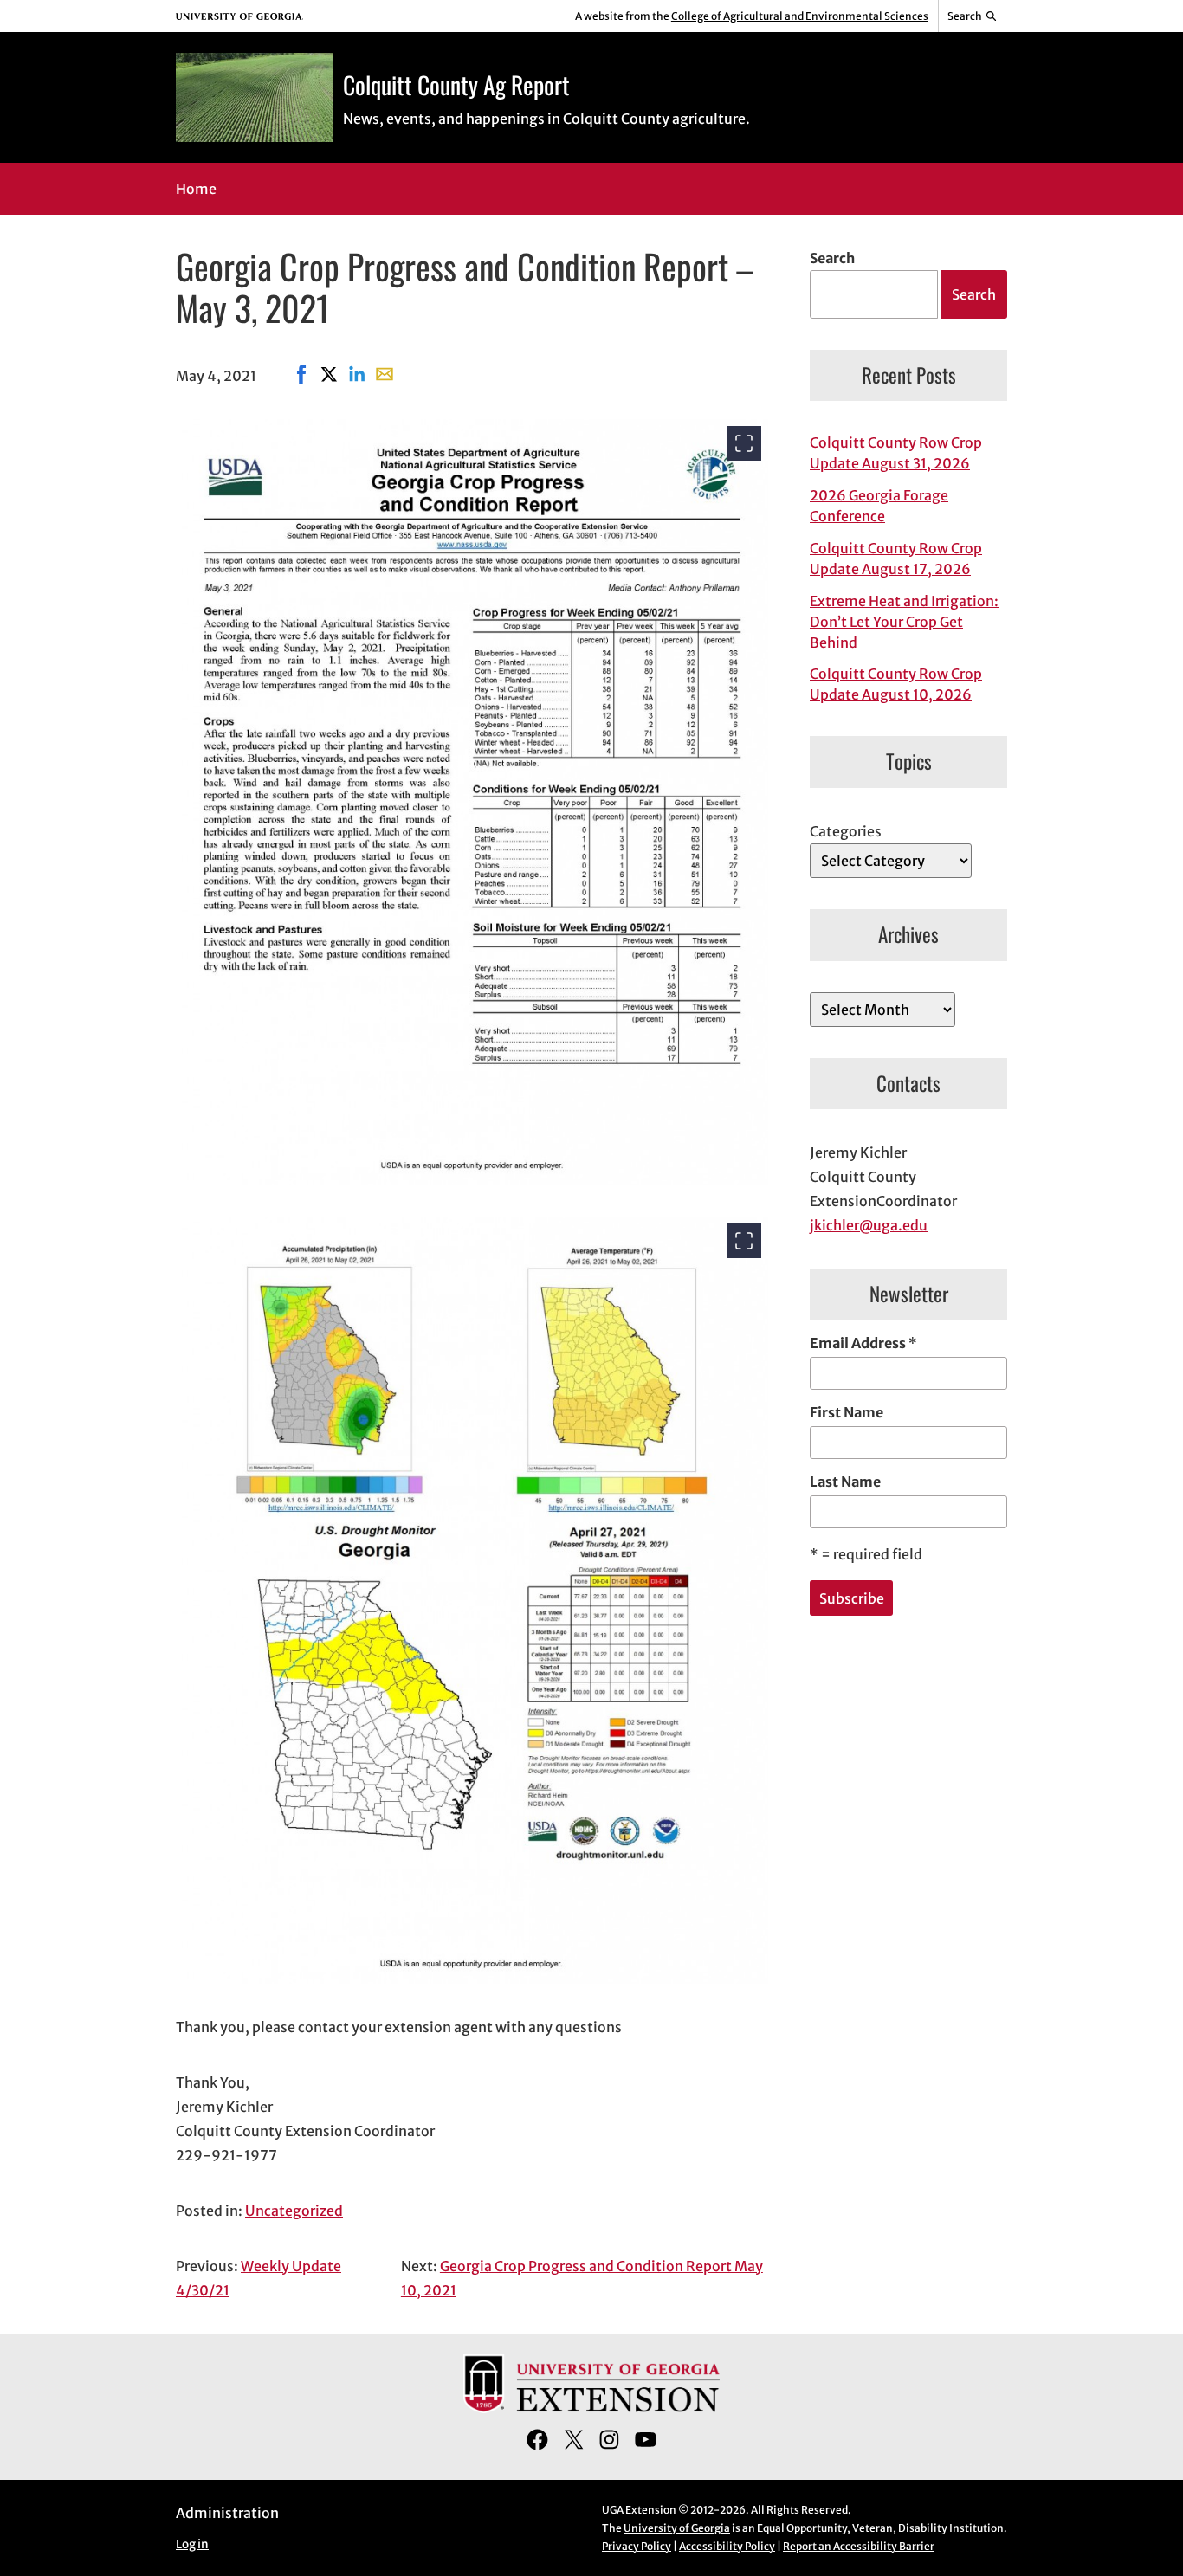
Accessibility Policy (727, 2546)
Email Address (863, 1343)
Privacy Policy (637, 2546)
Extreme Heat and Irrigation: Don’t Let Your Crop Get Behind (904, 622)
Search (832, 258)
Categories (846, 831)
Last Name (845, 1482)
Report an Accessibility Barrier (859, 2546)
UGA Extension (639, 2510)
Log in (192, 2544)
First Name (847, 1412)
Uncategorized (294, 2211)
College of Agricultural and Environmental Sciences (800, 16)
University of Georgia (677, 2528)
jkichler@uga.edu (869, 1225)
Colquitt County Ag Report (456, 84)
